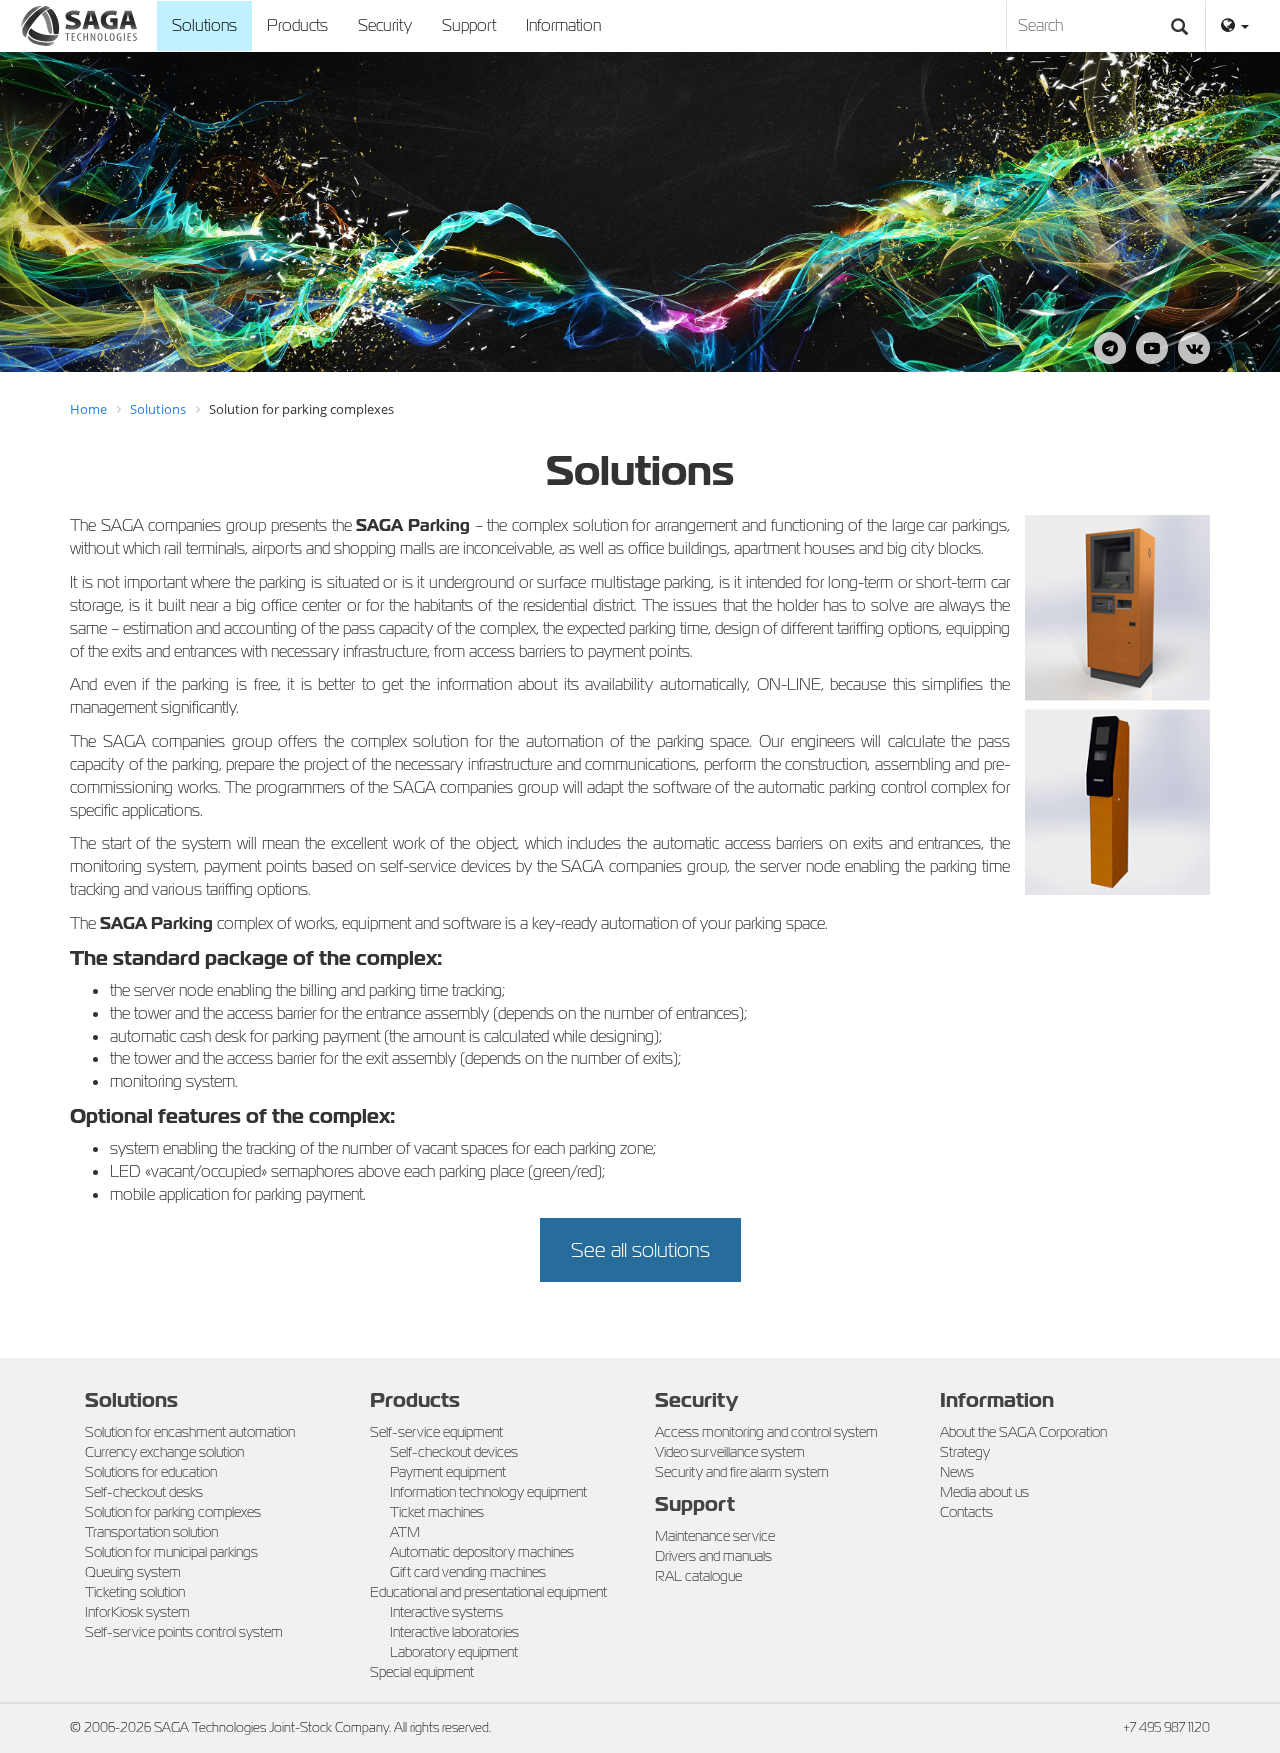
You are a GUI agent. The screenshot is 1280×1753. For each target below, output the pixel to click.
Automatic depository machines (482, 1552)
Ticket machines (437, 1512)
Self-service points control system (184, 1632)
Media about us (984, 1492)
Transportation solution (151, 1532)
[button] (1235, 26)
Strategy (965, 1452)
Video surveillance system (730, 1452)
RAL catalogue (698, 1576)
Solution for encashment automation (190, 1432)
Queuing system (133, 1572)
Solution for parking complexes (173, 1512)
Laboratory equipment (454, 1652)
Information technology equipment (488, 1492)
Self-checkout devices (454, 1452)
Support (469, 25)
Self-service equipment (436, 1432)
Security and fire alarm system (742, 1472)
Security (385, 25)
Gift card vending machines (468, 1572)
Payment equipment (448, 1472)
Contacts (966, 1512)
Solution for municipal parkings (171, 1552)
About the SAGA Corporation (1023, 1432)
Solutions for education (151, 1472)
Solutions (204, 25)
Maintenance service (715, 1536)
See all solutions (640, 1250)
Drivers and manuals (713, 1556)
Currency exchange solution (164, 1452)
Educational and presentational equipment (488, 1592)
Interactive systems (446, 1612)
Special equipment (422, 1672)
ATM (405, 1532)
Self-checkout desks (144, 1492)
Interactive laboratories (454, 1632)
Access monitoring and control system (766, 1432)
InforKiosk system (137, 1612)
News (957, 1472)
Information (563, 25)
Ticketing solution (135, 1592)
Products (297, 25)
